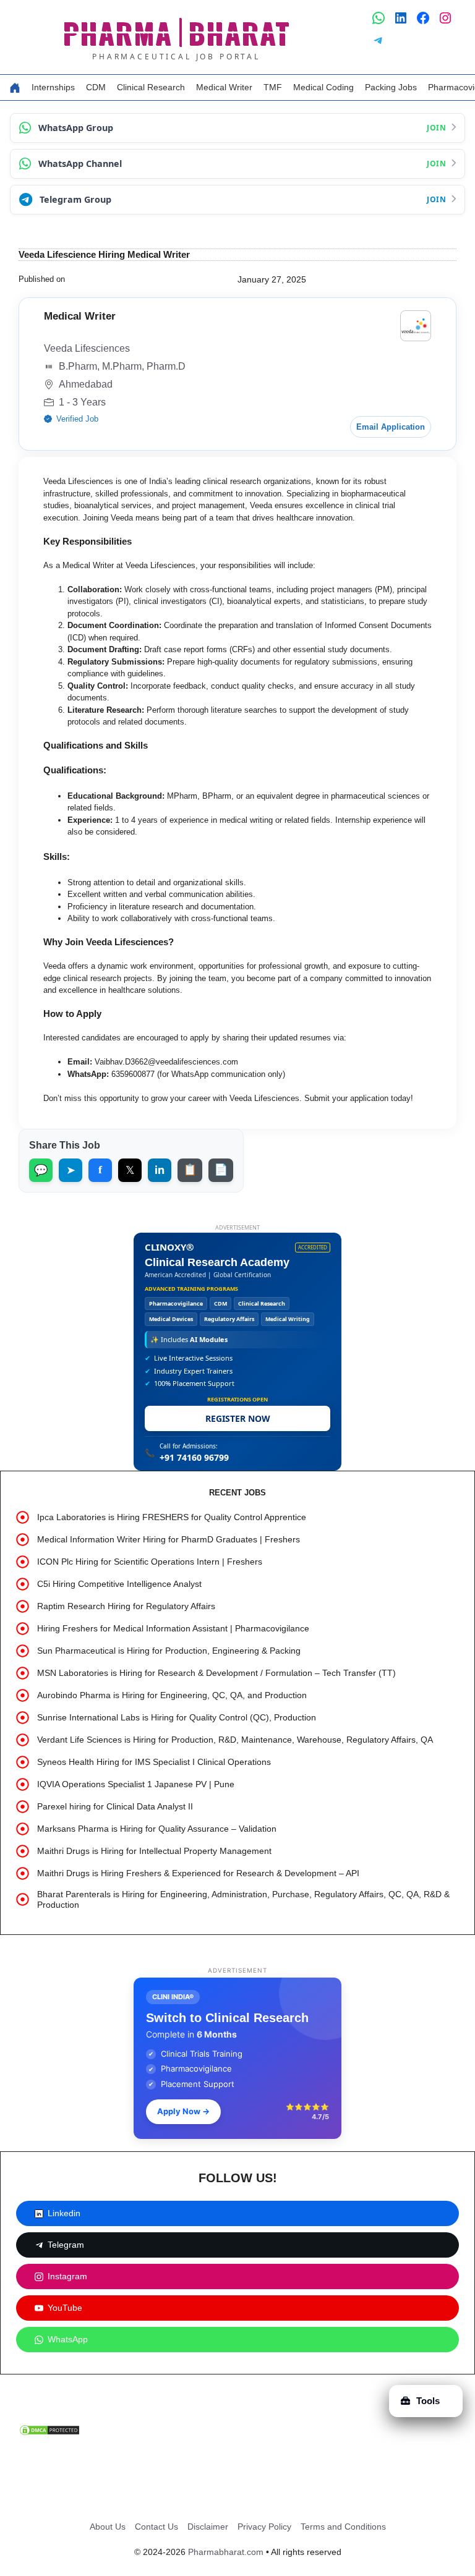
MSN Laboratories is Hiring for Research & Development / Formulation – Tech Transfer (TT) (216, 1673)
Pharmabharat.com (226, 2552)
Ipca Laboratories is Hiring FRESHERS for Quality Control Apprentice (172, 1517)
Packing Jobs (391, 87)
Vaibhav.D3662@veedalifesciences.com (166, 1062)
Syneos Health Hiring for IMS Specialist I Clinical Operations (154, 1762)
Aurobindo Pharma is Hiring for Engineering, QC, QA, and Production (172, 1695)
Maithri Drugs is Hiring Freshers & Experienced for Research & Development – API (198, 1873)
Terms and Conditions (343, 2527)
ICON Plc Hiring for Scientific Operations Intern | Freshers (150, 1562)
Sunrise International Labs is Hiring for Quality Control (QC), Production (177, 1717)
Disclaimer (208, 2527)
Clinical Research (151, 87)
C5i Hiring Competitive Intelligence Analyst (119, 1584)
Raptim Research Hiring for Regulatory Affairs (126, 1606)
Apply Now (183, 2111)
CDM (96, 87)
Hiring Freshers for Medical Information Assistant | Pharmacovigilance (173, 1628)
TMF (273, 87)
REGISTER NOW (238, 1418)
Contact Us (156, 2527)
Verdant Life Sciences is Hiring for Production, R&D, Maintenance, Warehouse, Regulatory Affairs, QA (235, 1740)
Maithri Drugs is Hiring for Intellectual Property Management (154, 1851)
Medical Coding (323, 87)
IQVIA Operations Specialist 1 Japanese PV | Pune (136, 1784)
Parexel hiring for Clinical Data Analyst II (115, 1806)
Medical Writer (224, 87)
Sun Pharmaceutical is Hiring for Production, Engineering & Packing (169, 1651)
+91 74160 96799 (194, 1457)
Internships (53, 87)
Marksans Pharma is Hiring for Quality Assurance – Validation (157, 1829)
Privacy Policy (264, 2527)
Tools (428, 2401)
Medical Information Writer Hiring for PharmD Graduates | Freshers (169, 1539)
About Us (108, 2527)
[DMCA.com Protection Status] (49, 2434)
